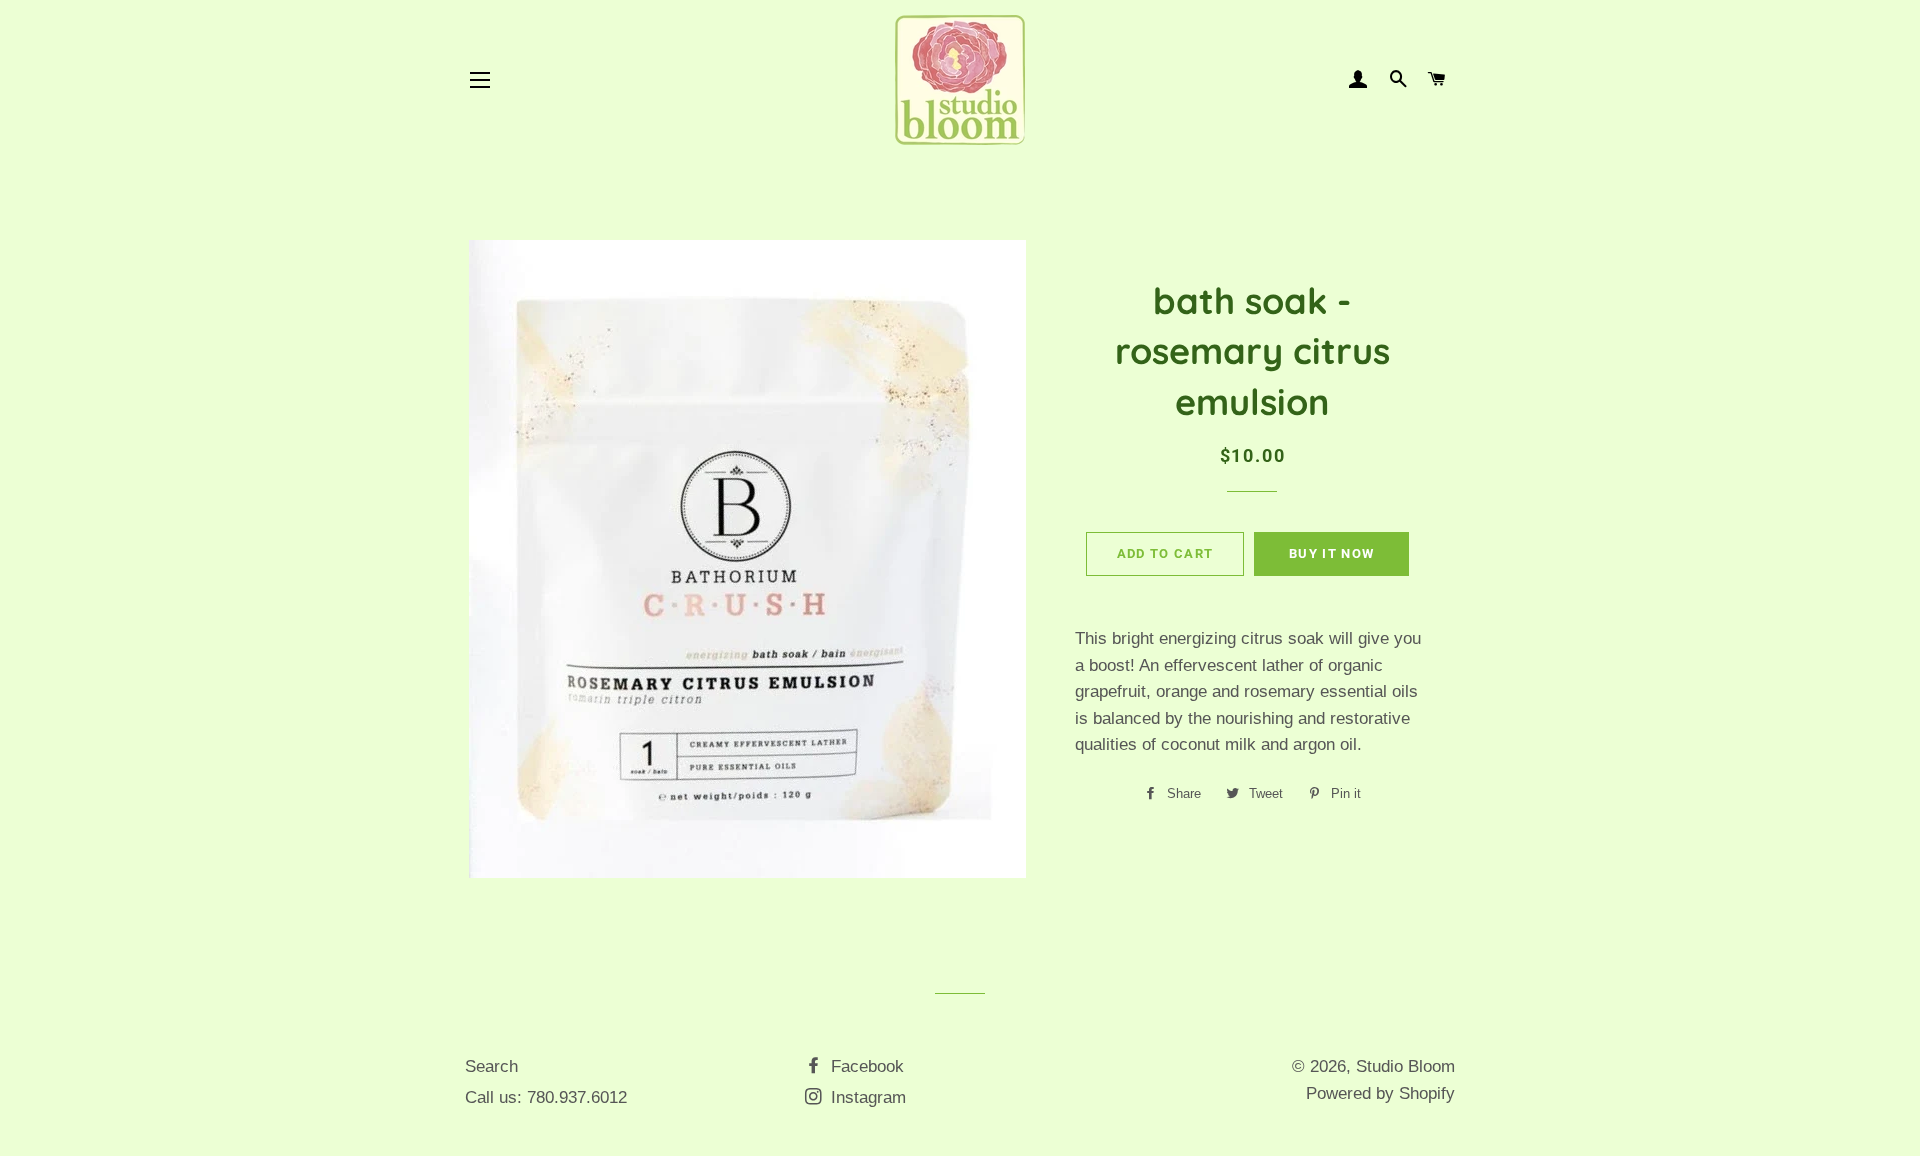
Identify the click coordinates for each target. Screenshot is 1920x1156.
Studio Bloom (1405, 1066)
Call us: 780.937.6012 (546, 1097)
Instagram (866, 1097)
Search (491, 1066)
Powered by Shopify (1380, 1093)
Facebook (865, 1066)
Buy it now (1331, 553)
